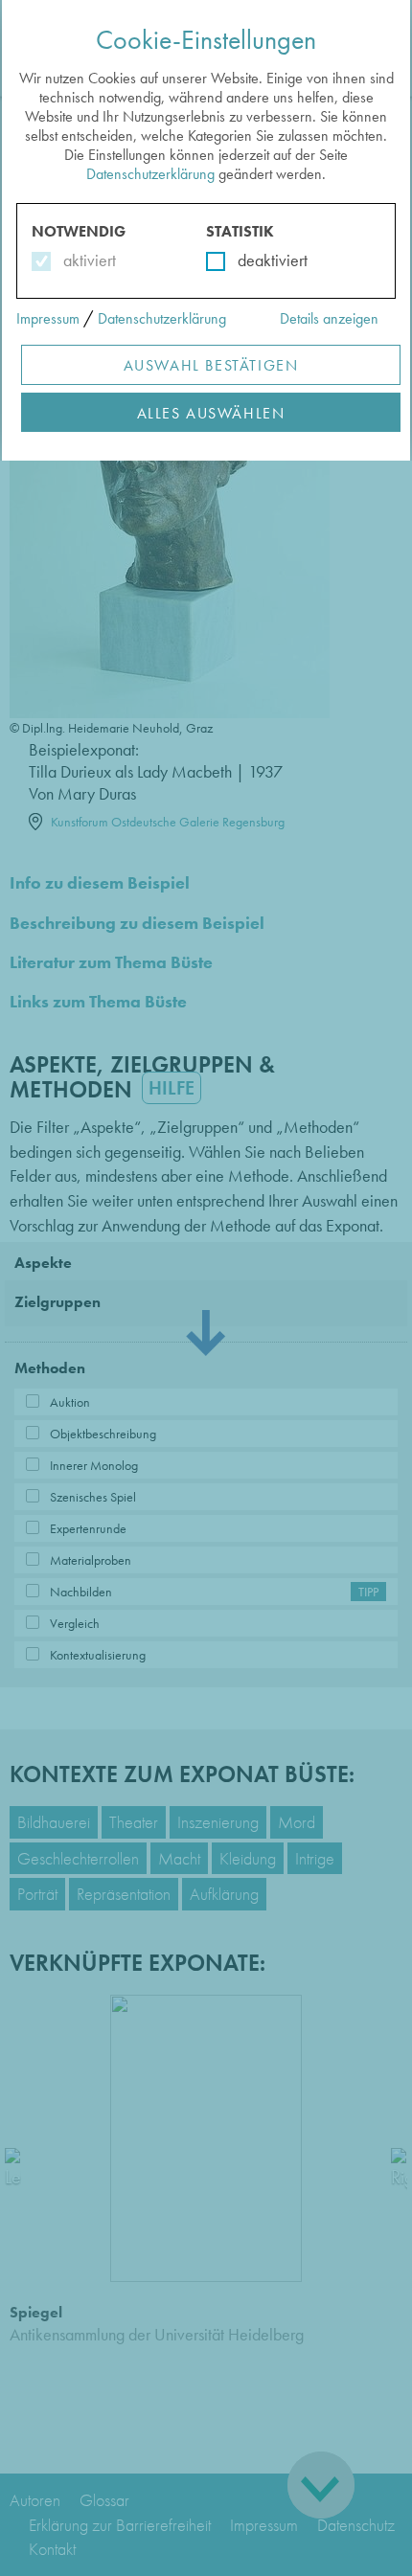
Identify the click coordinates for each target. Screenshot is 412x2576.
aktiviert (86, 260)
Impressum (48, 318)
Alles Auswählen (211, 413)
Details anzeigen (329, 318)
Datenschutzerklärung (150, 174)
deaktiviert (260, 260)
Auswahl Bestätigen (211, 365)
